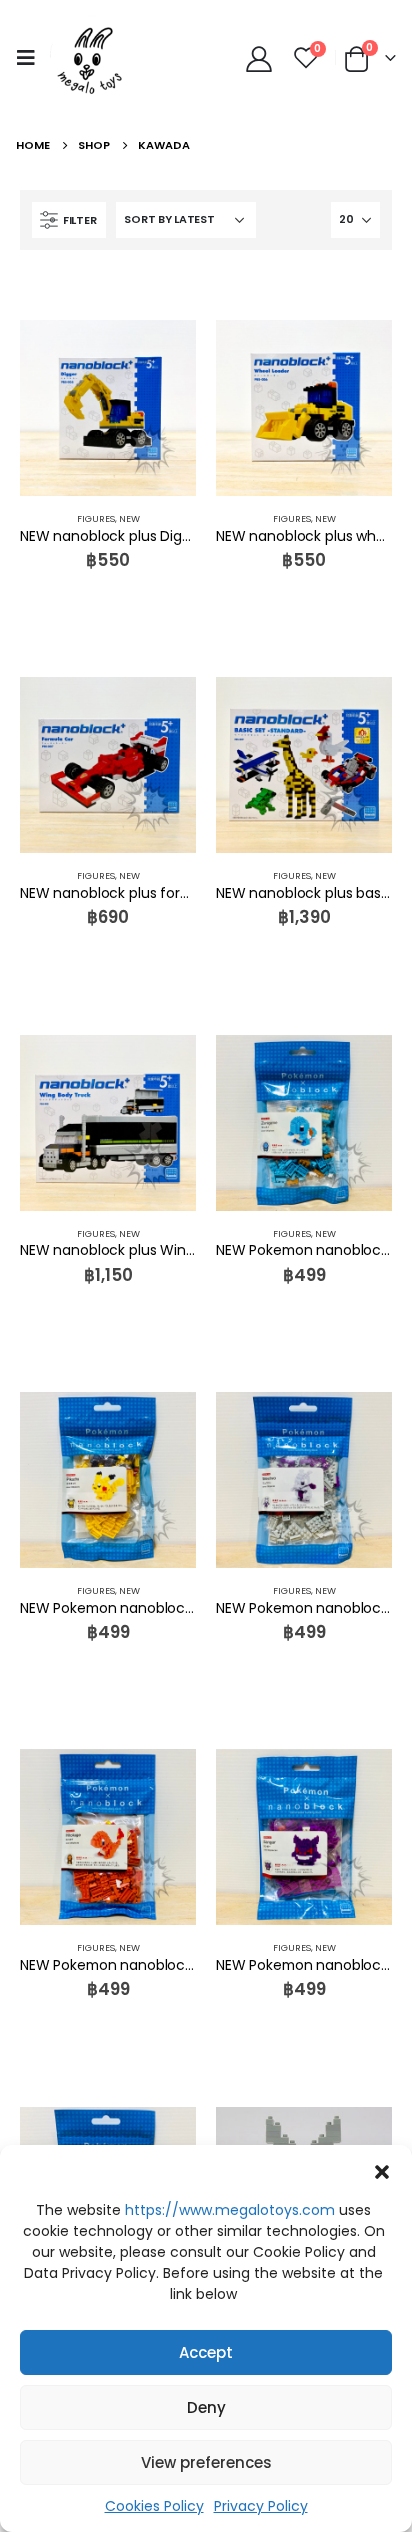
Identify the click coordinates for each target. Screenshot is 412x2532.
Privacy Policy (261, 2506)
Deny (206, 2407)
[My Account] (259, 58)
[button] (382, 2170)
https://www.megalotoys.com (230, 2210)
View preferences (206, 2462)
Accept (206, 2352)
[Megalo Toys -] (90, 57)
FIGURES (96, 518)
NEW (129, 518)
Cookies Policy (154, 2506)
